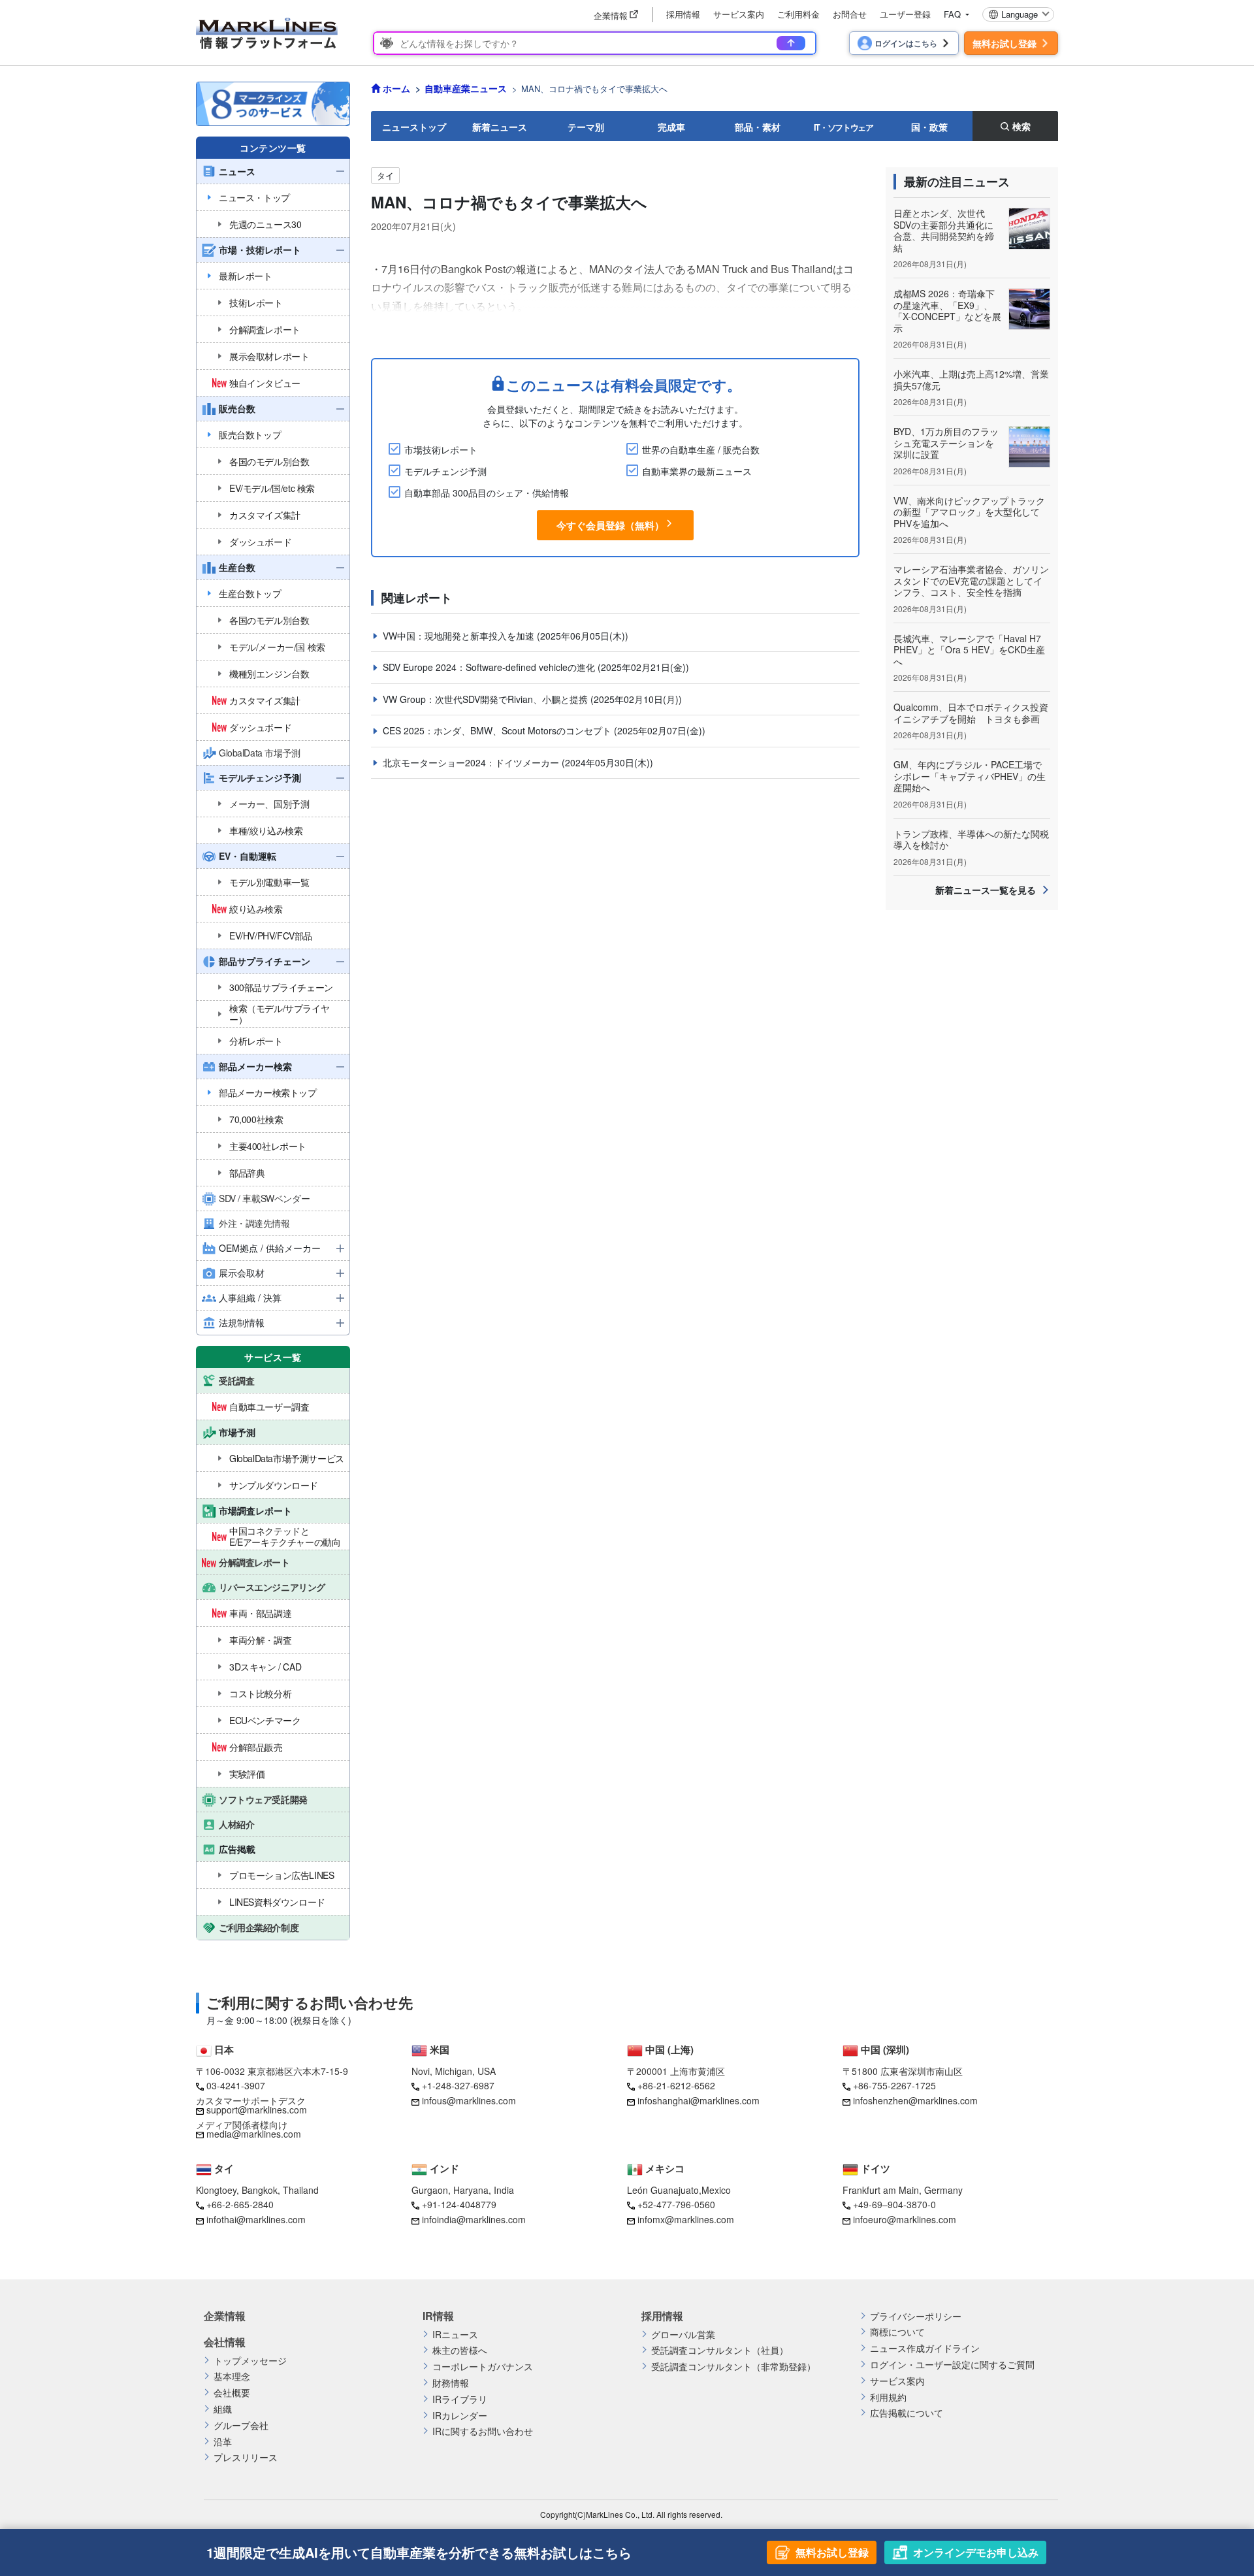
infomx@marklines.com (686, 2219)
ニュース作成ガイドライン (925, 2348)
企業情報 (225, 2316)
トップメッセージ (250, 2361)
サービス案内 (739, 14)
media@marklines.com (254, 2134)
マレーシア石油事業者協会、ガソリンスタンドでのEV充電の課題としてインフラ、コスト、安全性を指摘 (971, 580)
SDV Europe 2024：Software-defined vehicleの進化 (490, 667)
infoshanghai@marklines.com (699, 2100)
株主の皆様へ (460, 2350)
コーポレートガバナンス (483, 2367)
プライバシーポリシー (916, 2316)
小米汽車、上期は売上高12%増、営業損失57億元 (971, 380)
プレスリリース (246, 2457)
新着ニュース (500, 127)
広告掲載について (907, 2413)
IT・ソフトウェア (844, 127)
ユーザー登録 (905, 14)
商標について (897, 2332)
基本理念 (232, 2376)
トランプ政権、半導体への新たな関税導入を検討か (971, 840)
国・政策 (929, 127)
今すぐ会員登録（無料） (610, 525)
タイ (385, 175)
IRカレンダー (460, 2416)
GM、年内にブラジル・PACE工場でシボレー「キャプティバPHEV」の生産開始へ (970, 776)
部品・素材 (758, 127)
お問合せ (850, 14)
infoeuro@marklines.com (905, 2219)
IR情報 (438, 2316)
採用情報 (683, 14)
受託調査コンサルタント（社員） (720, 2350)
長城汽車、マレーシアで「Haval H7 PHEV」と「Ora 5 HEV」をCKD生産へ (969, 650)
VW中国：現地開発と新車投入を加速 (460, 636)
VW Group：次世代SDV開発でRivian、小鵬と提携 (487, 699)
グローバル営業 (683, 2335)
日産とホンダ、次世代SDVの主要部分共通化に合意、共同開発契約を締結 (944, 230)
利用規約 (888, 2397)
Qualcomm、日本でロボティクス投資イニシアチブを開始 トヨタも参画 (971, 713)
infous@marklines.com (469, 2100)
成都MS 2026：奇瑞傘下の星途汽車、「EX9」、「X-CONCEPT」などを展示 (947, 311)
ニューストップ (414, 127)
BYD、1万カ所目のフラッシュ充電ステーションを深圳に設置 (946, 443)
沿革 (223, 2442)
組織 (223, 2409)
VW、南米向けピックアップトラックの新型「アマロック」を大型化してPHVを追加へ (969, 512)
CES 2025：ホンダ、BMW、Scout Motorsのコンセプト (498, 730)
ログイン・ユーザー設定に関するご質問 (952, 2365)
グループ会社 (241, 2425)
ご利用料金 (798, 14)
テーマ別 (586, 127)
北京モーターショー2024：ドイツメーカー (472, 762)
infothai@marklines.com (256, 2219)
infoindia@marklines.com (474, 2219)
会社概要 (232, 2393)
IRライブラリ (460, 2399)
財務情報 (451, 2383)
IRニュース (455, 2335)
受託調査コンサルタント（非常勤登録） (733, 2367)
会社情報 (225, 2342)
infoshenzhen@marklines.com (915, 2100)
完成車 (671, 127)
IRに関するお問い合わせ (483, 2431)
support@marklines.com (257, 2110)
